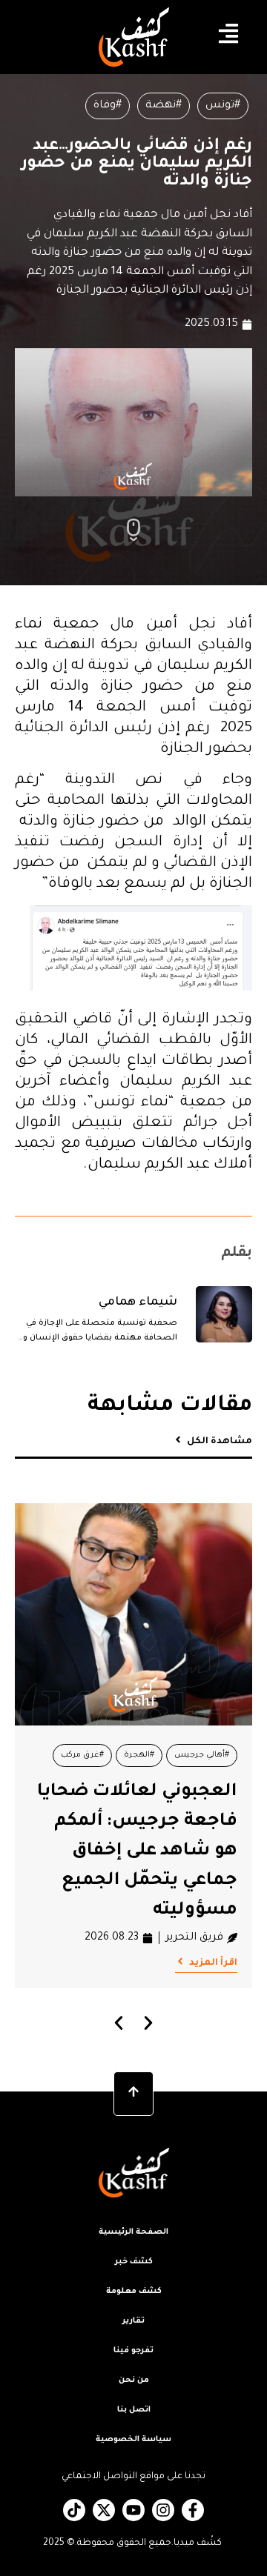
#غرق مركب (82, 1755)
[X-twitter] (104, 2510)
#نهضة (164, 106)
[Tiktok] (74, 2510)
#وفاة (108, 106)
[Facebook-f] (193, 2510)
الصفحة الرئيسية (133, 2232)
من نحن (134, 2380)
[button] (119, 2023)
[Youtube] (133, 2510)
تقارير (133, 2321)
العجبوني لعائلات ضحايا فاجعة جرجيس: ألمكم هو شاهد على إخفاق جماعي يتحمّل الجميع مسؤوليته (137, 1851)
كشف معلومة (134, 2292)
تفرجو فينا (133, 2351)
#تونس (223, 106)
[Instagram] (163, 2510)
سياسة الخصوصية (133, 2440)
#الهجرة (139, 1755)
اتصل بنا (134, 2410)
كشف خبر (134, 2262)
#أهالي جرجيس (202, 1755)
